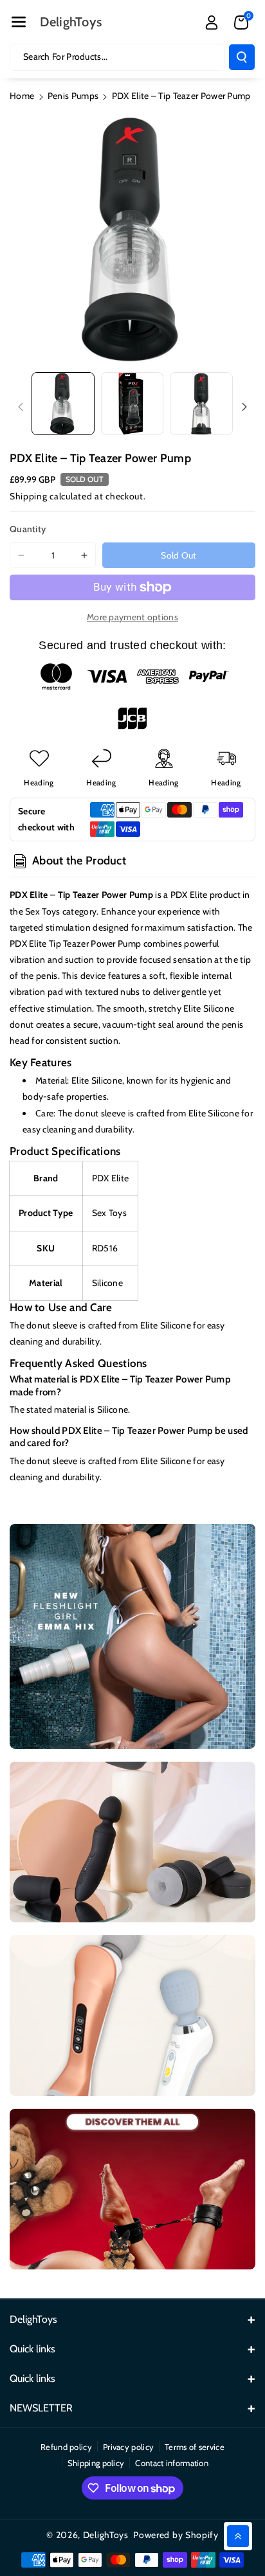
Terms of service (195, 2447)
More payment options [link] (132, 617)
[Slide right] (244, 407)
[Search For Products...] (242, 57)
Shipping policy (96, 2463)
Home (22, 96)
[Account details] (212, 22)
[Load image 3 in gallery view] (201, 404)
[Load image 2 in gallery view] (132, 404)
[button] (19, 22)
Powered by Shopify (176, 2535)
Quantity (28, 529)
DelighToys (106, 2535)
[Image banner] (132, 1636)
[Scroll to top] (238, 2536)
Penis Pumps (73, 96)
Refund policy (66, 2447)
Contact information (172, 2463)
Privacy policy (128, 2447)
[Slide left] (21, 407)
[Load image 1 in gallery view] (63, 404)
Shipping (29, 496)
